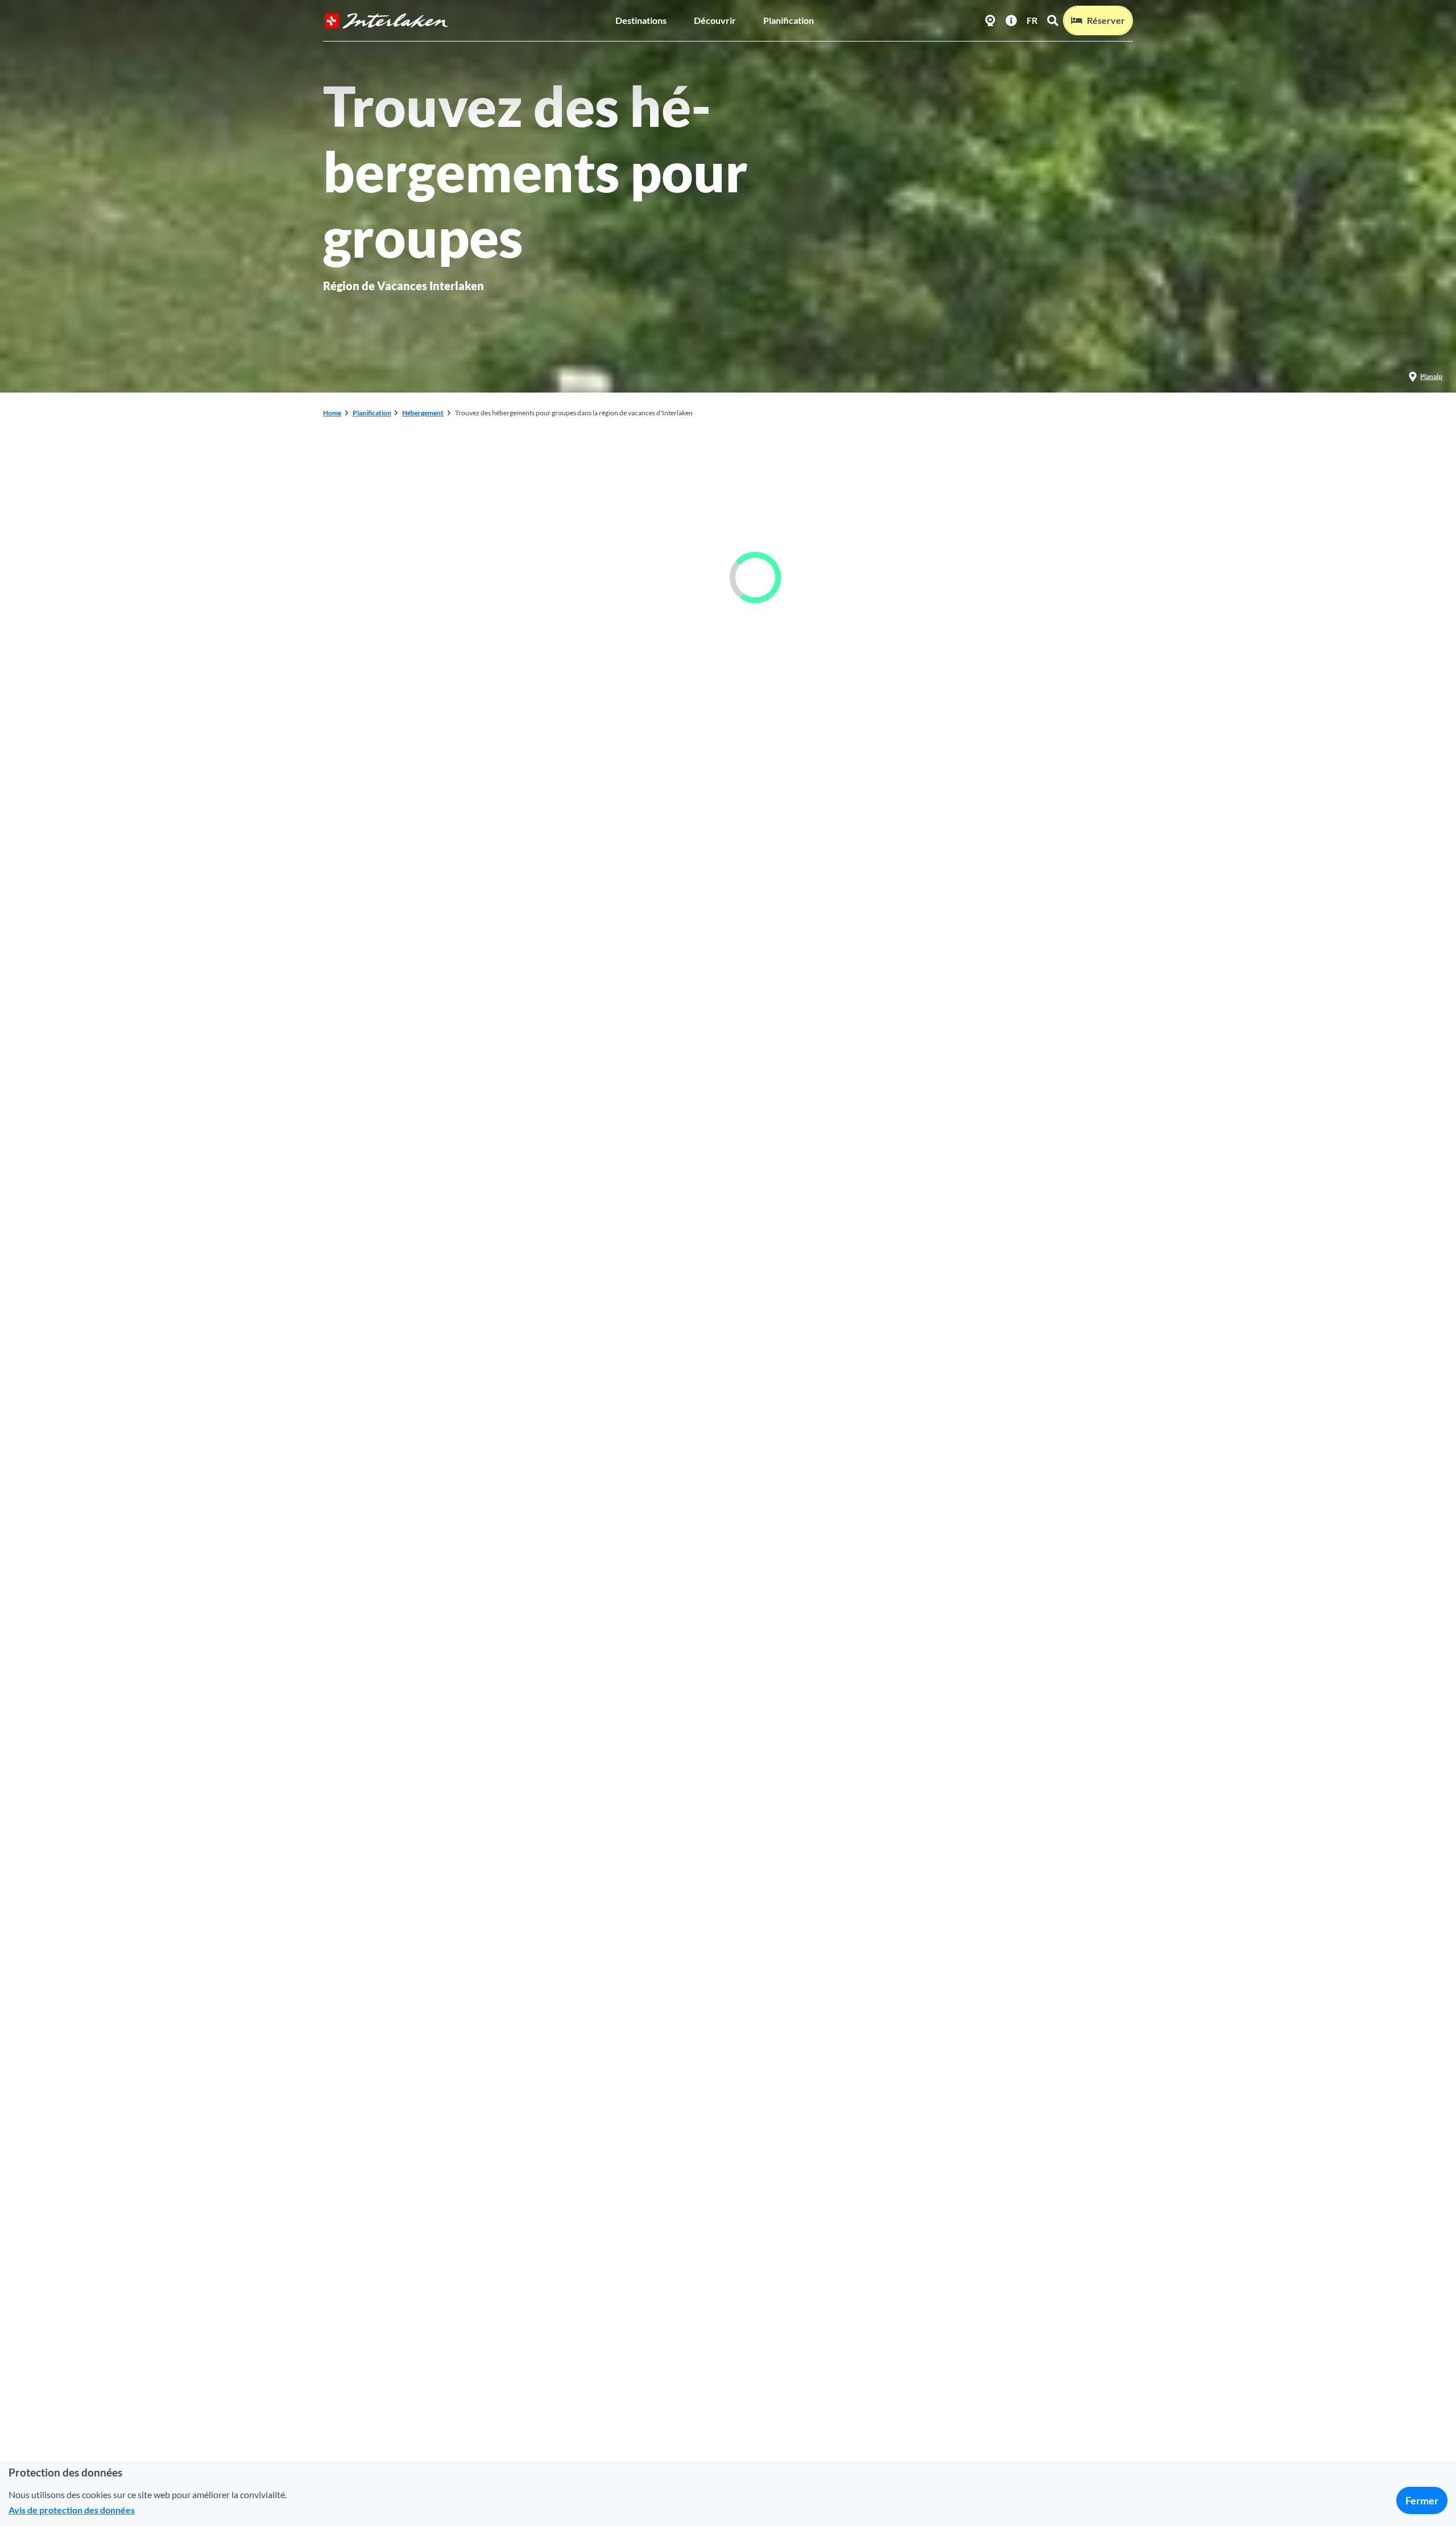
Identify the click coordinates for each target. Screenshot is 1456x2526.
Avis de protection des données (72, 2510)
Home (332, 413)
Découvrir (715, 20)
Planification (789, 20)
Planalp (1431, 376)
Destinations (641, 20)
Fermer (1422, 2500)
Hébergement (423, 413)
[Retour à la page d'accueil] (386, 21)
